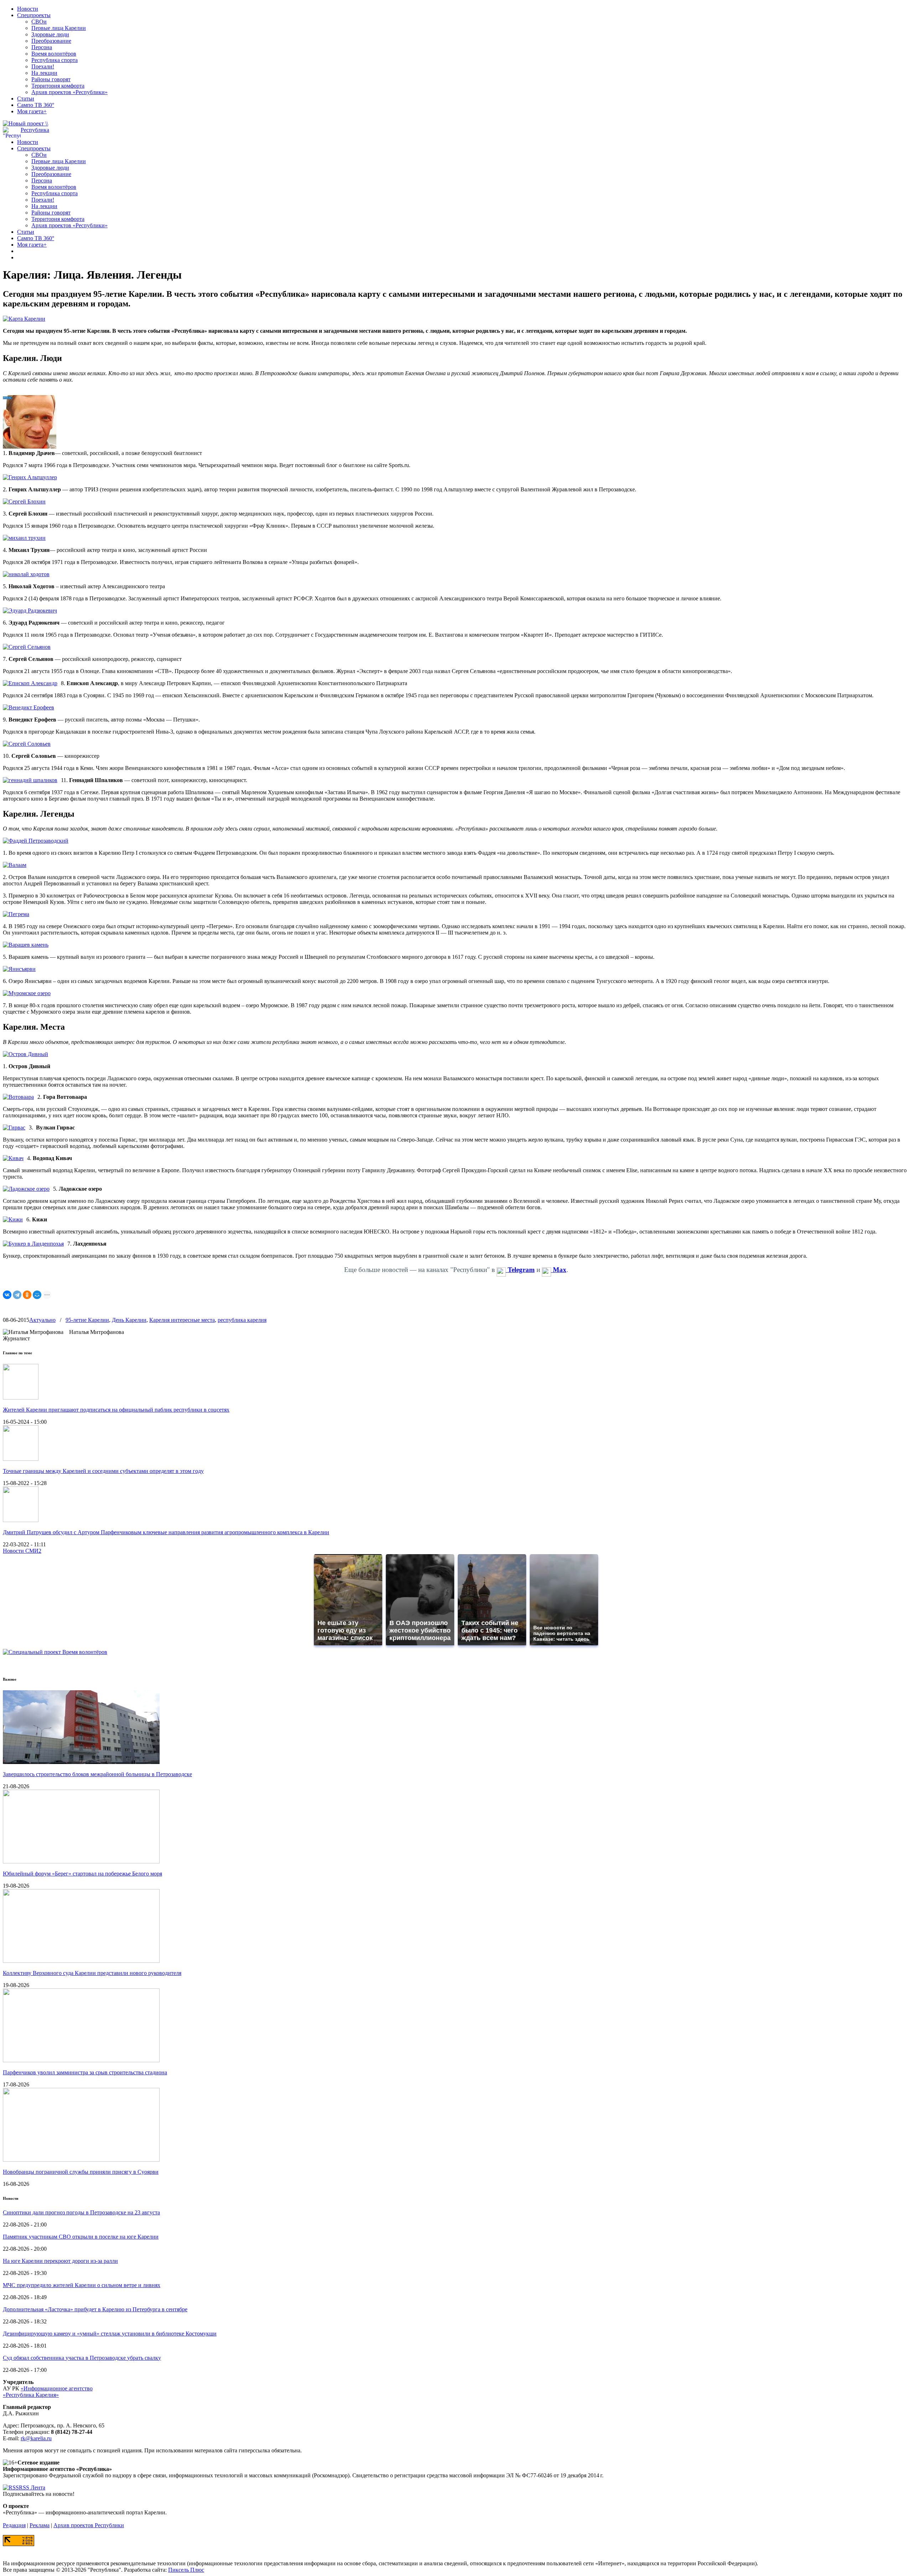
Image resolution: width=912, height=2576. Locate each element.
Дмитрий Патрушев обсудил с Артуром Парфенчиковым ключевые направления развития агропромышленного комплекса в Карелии (166, 1532)
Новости (28, 9)
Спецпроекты (34, 15)
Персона (42, 47)
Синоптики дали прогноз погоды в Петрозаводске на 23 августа (81, 2212)
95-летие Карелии (87, 1320)
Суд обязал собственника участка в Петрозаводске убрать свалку (82, 2358)
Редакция (14, 2525)
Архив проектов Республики (89, 2525)
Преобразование (51, 41)
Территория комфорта (58, 86)
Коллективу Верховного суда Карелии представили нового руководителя (92, 1973)
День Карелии (129, 1320)
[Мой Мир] (37, 1295)
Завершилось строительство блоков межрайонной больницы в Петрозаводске (97, 1774)
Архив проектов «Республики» (69, 92)
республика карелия (242, 1320)
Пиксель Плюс (186, 2570)
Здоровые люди (50, 34)
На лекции (44, 73)
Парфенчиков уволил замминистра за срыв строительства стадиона (85, 2072)
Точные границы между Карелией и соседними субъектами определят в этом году (103, 1471)
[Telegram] (17, 1295)
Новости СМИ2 (22, 1551)
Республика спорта (55, 60)
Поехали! (43, 66)
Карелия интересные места (182, 1320)
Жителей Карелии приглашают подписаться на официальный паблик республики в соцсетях (116, 1410)
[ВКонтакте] (7, 1295)
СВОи (39, 22)
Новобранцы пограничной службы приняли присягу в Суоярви (81, 2172)
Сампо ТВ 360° (36, 105)
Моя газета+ (32, 111)
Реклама (40, 2525)
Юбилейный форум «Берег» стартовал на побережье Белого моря (82, 1874)
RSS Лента (32, 2487)
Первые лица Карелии (59, 28)
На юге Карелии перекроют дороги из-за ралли (60, 2261)
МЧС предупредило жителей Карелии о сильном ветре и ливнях (82, 2285)
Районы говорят (51, 79)
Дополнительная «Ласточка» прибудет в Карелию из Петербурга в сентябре (95, 2309)
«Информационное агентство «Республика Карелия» (48, 2392)
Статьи (26, 99)
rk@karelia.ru (36, 2438)
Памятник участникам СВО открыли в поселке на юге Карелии (81, 2237)
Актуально (42, 1320)
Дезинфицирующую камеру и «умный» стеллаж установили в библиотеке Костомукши (110, 2334)
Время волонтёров (54, 54)
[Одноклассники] (27, 1295)
